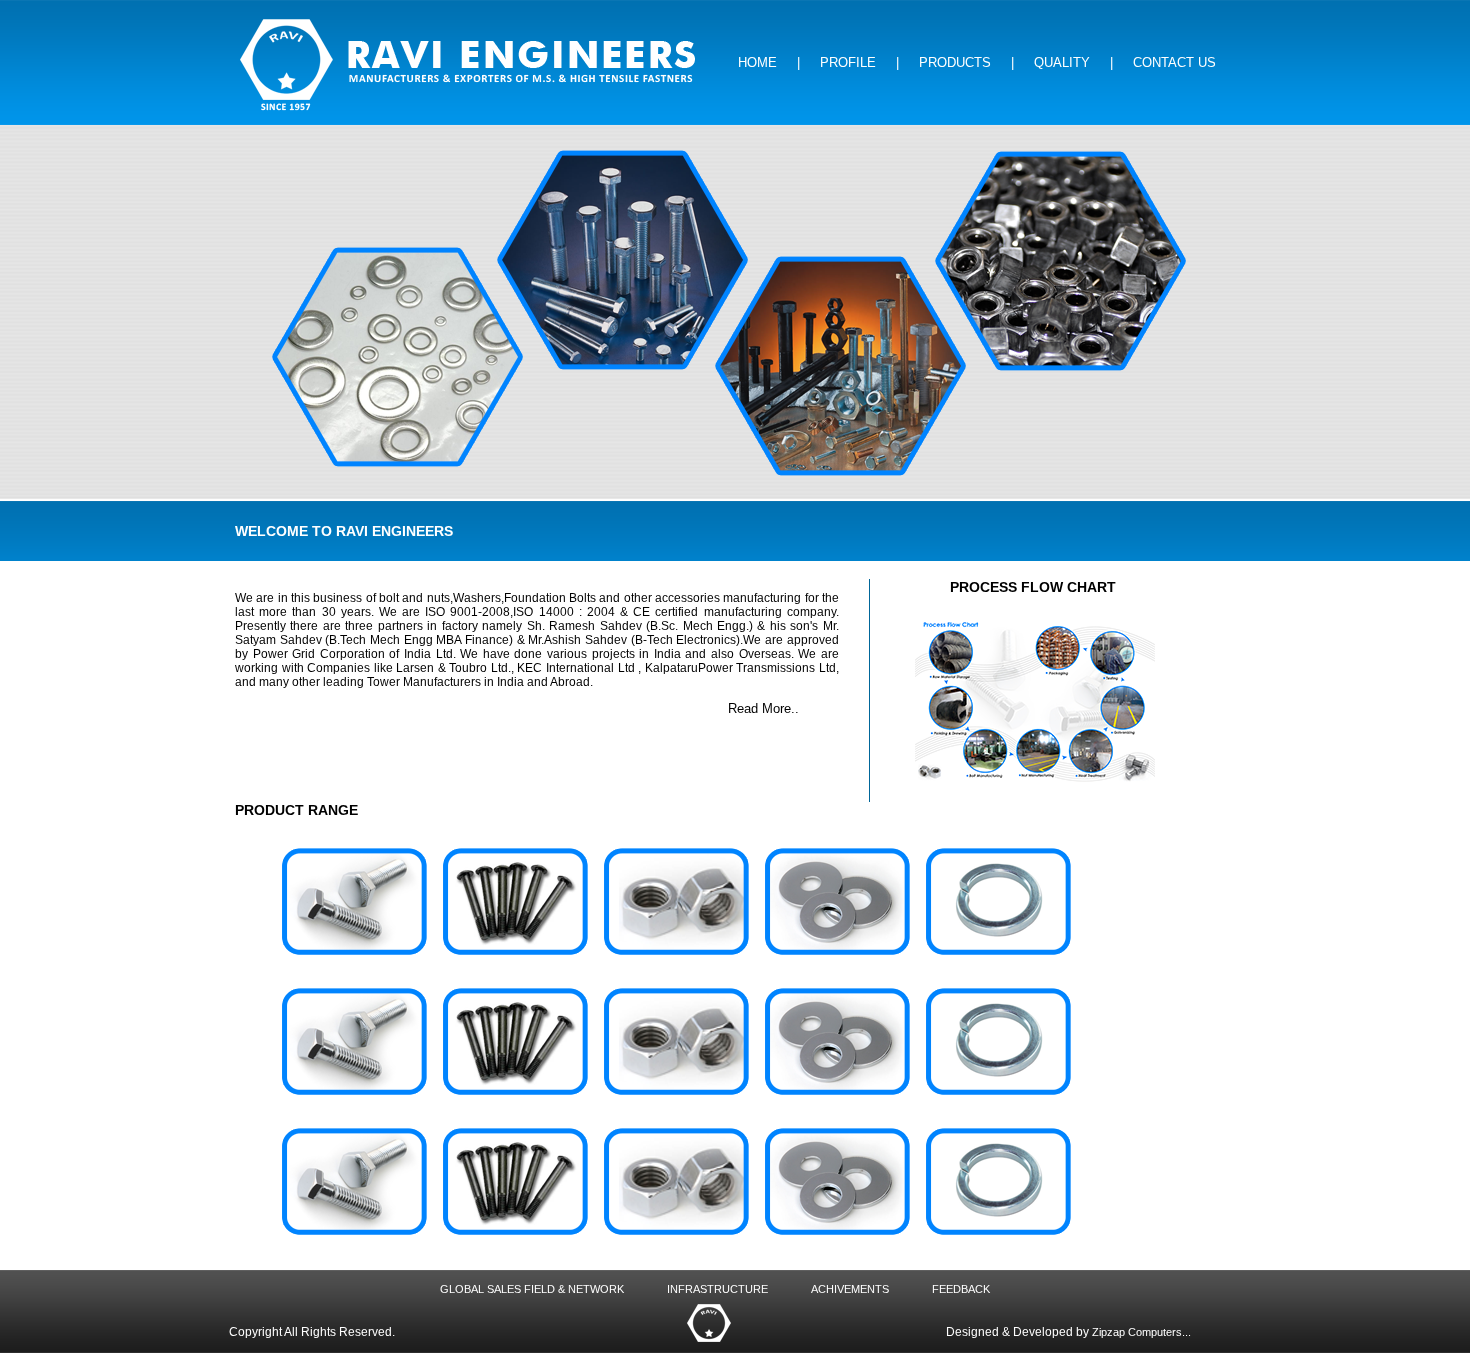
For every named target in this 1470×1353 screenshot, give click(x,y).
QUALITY (1062, 62)
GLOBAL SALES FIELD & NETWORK (533, 1289)
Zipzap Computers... (1141, 1332)
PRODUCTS (955, 62)
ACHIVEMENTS (851, 1289)
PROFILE (848, 62)
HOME (757, 62)
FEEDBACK (961, 1289)
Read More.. (763, 708)
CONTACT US (1174, 62)
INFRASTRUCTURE (719, 1289)
